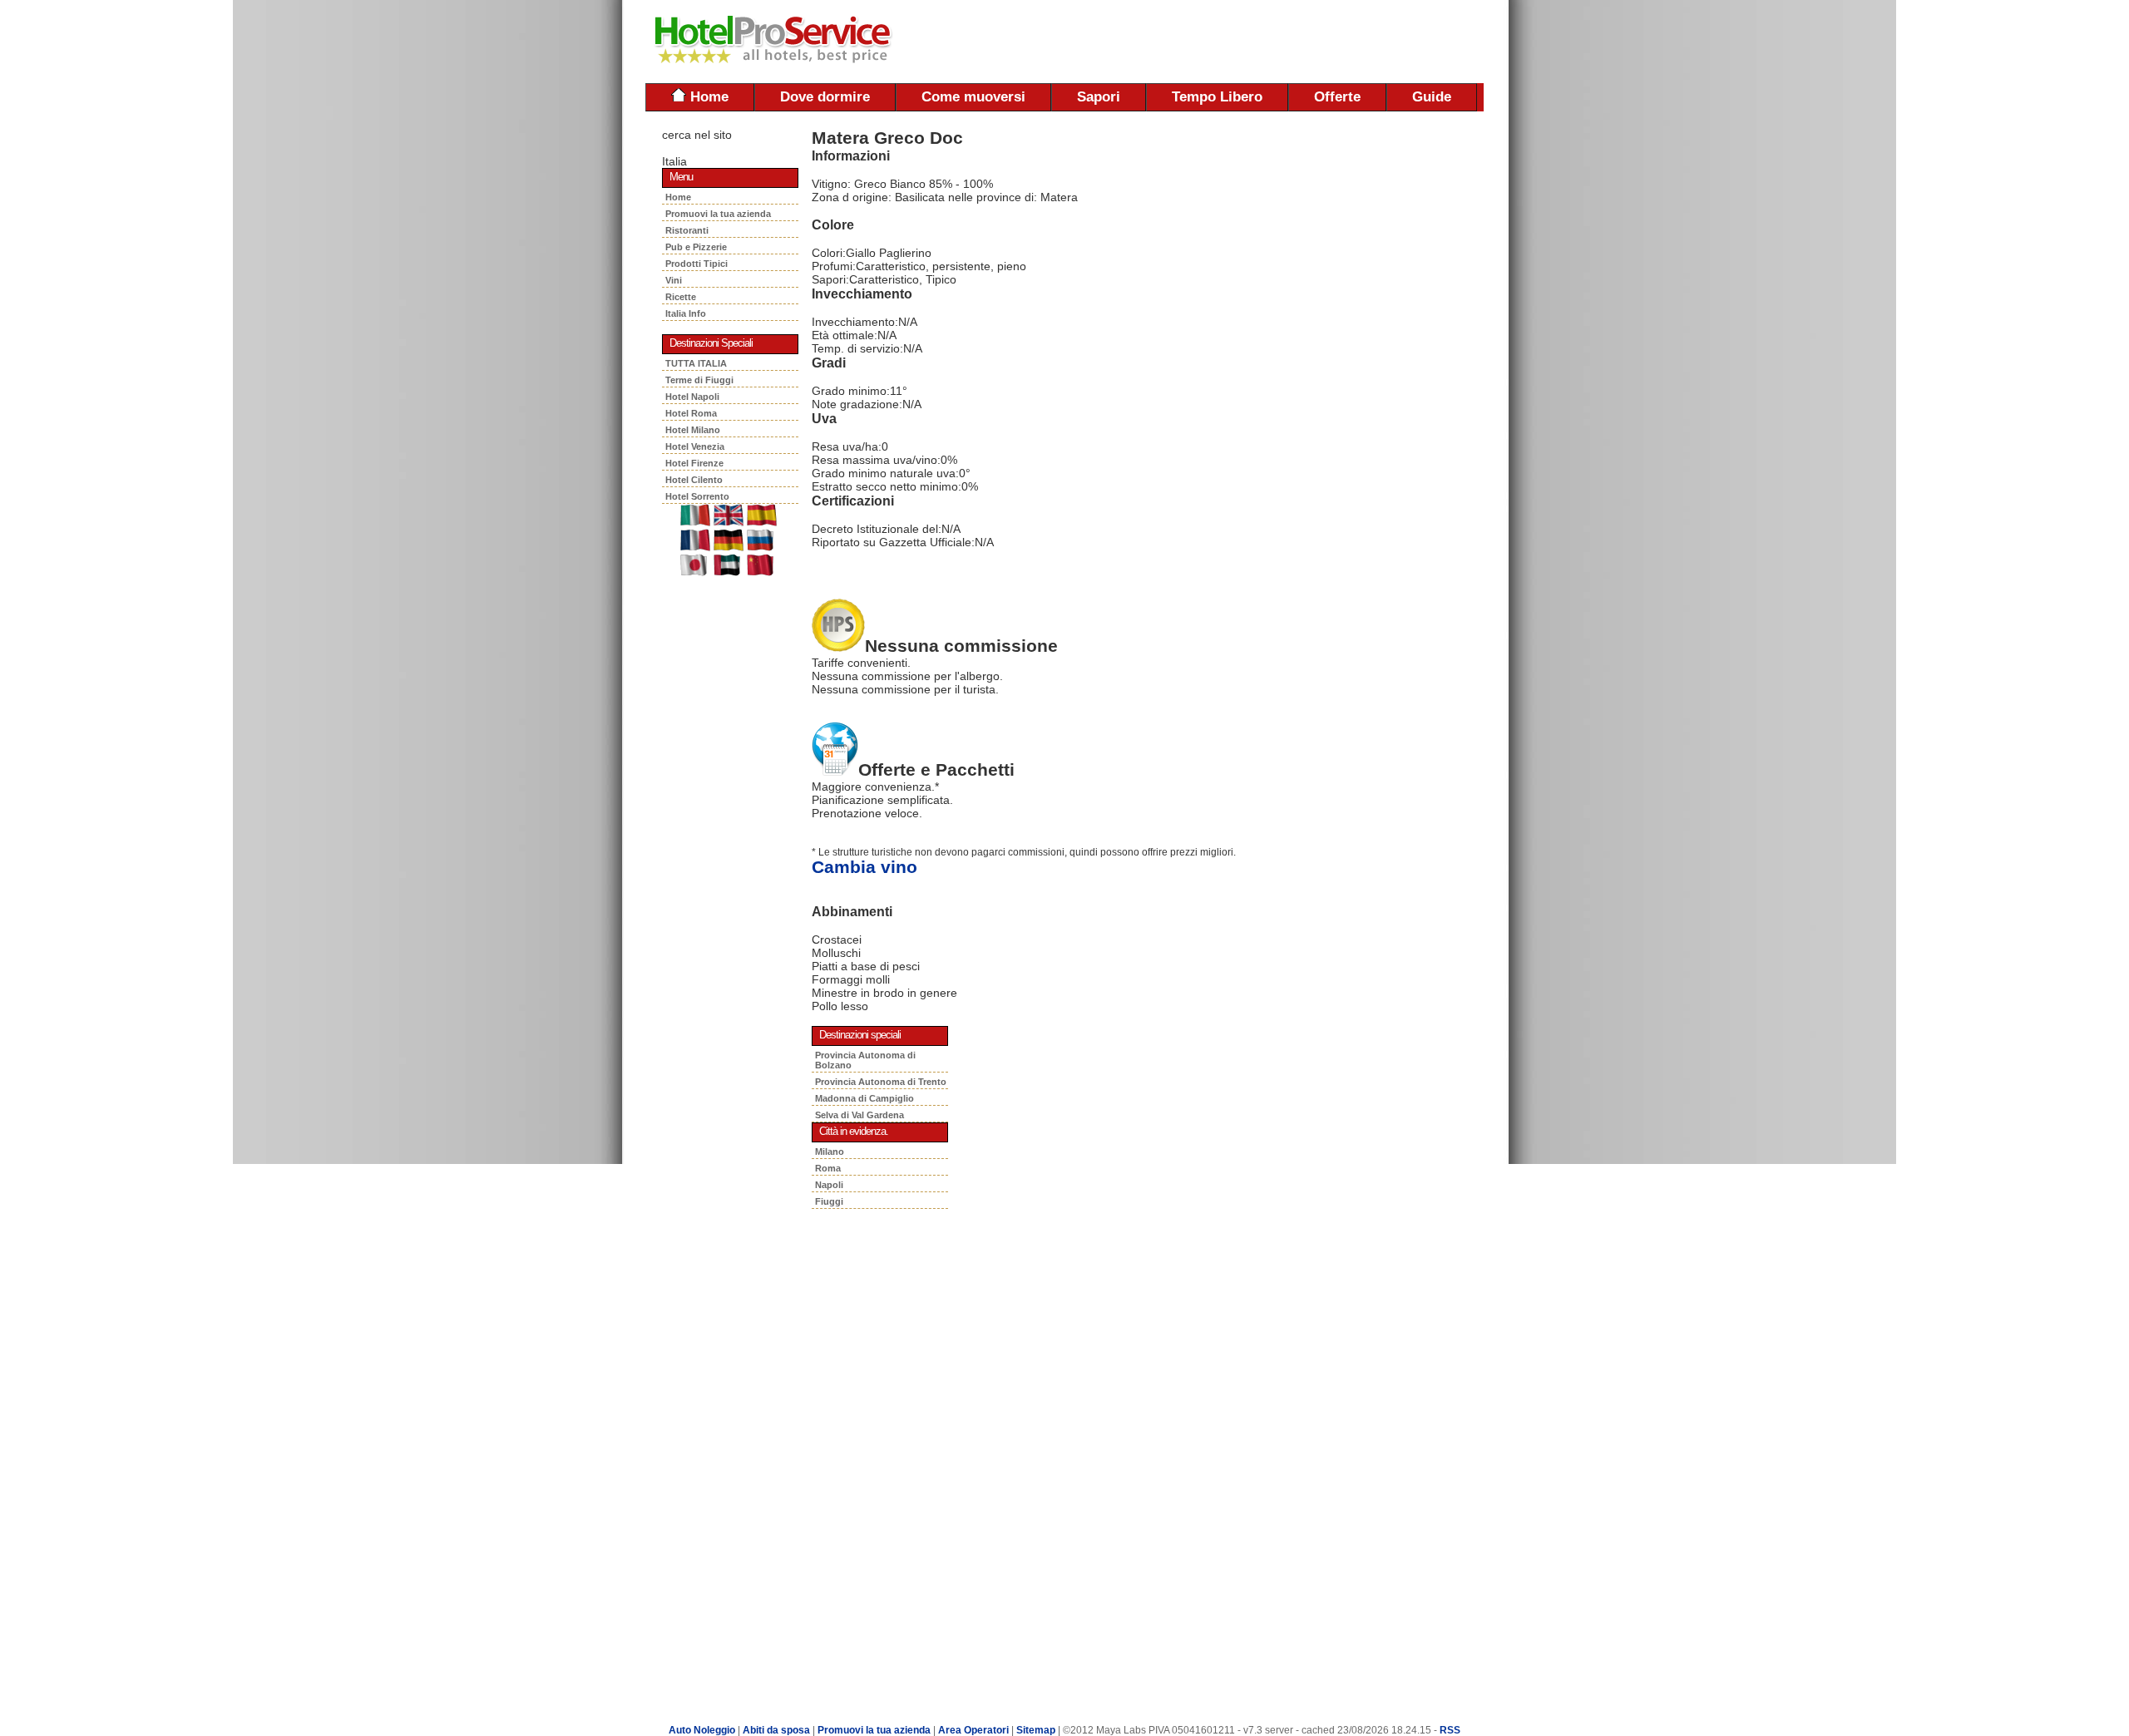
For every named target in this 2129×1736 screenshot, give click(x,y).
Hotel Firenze (694, 463)
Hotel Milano (693, 430)
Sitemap (1036, 1730)
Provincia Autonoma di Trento (881, 1082)
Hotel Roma (691, 413)
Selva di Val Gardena (860, 1115)
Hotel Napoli (692, 397)
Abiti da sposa (776, 1730)
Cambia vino (864, 867)
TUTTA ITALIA (696, 363)
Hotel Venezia (695, 446)
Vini (676, 280)
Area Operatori (975, 1730)
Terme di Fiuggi (699, 380)
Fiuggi (829, 1201)
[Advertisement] (1289, 42)
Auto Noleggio (702, 1730)
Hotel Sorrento (697, 496)
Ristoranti (689, 230)
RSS (1450, 1730)
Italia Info (686, 313)
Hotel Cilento (694, 480)
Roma (828, 1168)
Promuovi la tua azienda (718, 214)
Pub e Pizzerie (699, 247)
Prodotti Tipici (699, 264)
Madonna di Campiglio (864, 1098)
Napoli (829, 1185)
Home (707, 97)
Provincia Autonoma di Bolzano (865, 1060)
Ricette (682, 297)
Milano (830, 1152)
